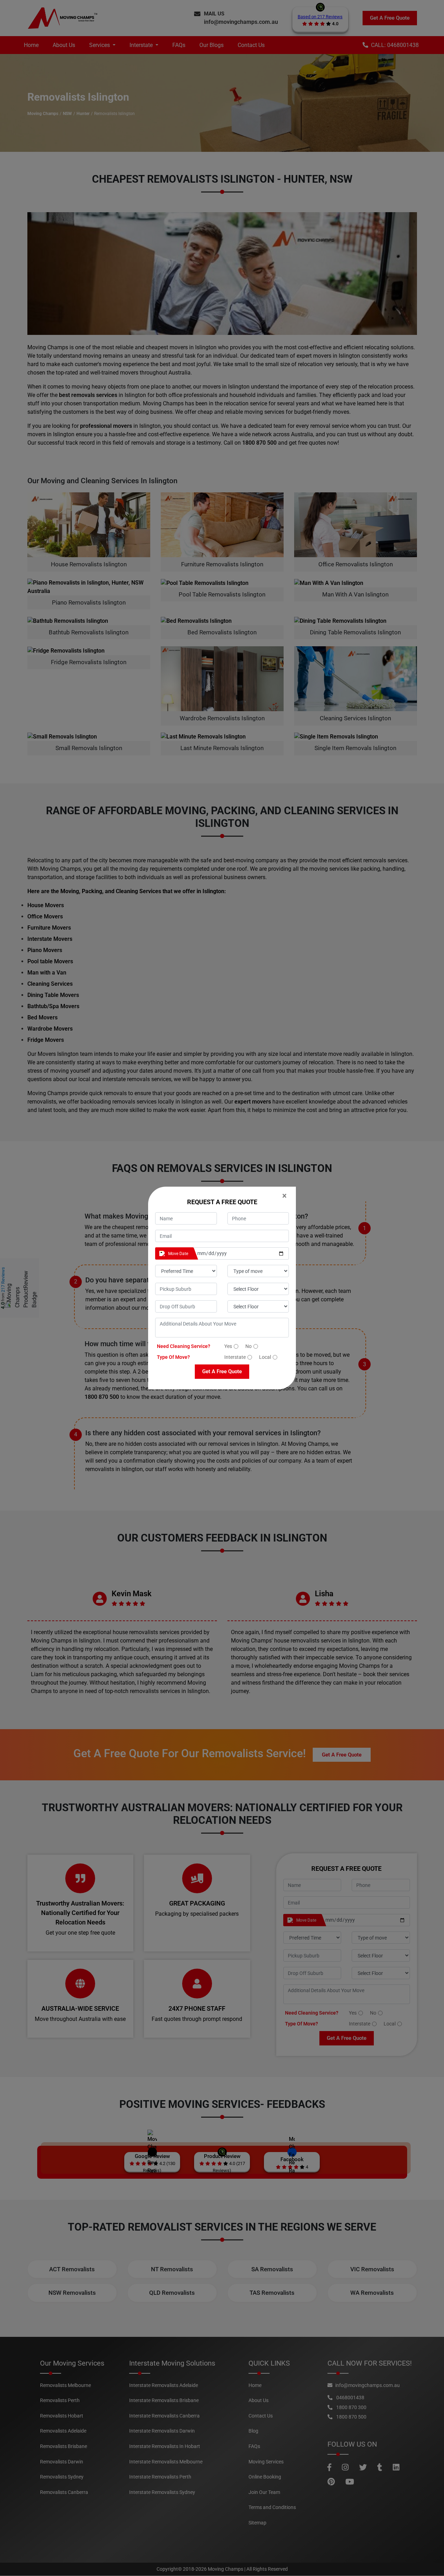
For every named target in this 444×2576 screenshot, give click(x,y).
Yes (228, 1346)
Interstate (235, 1357)
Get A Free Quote (222, 1371)
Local (265, 1357)
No (248, 1346)
